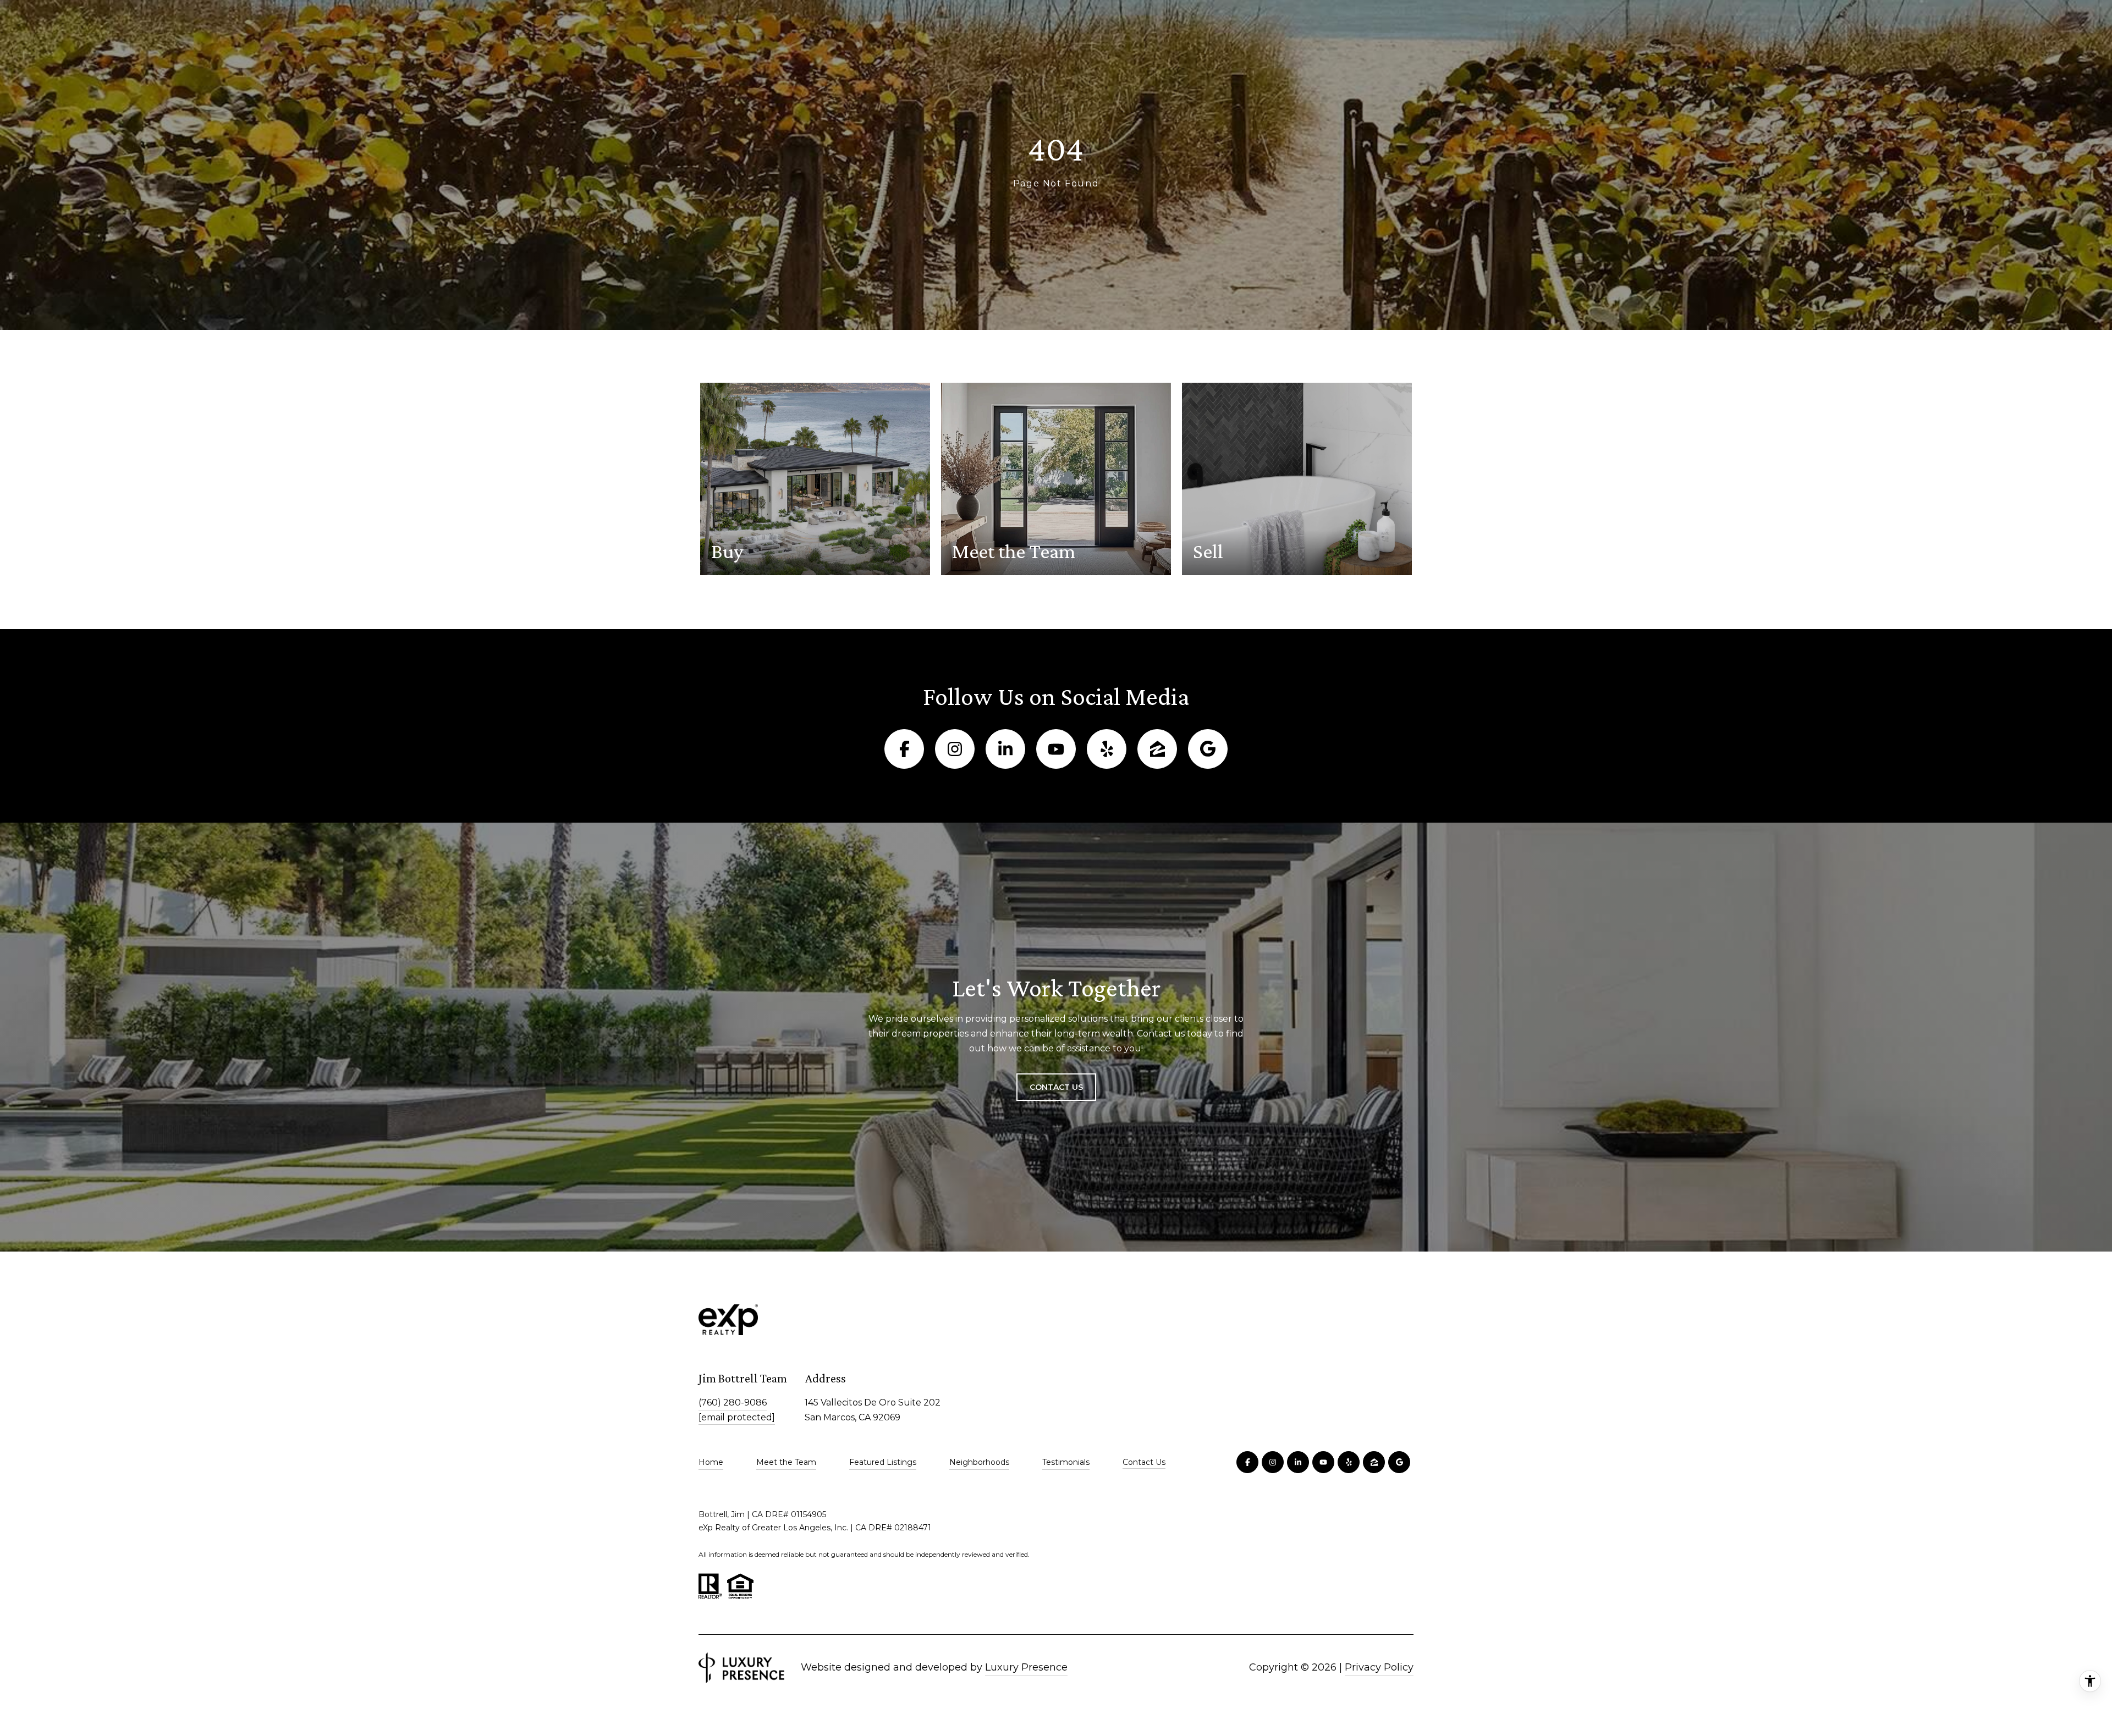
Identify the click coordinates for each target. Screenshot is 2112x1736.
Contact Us (1144, 1462)
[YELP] (1107, 749)
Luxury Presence (1026, 1667)
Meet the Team (786, 1462)
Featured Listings (883, 1462)
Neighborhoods (979, 1462)
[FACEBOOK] (904, 749)
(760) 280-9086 (733, 1402)
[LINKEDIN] (1005, 749)
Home (711, 1462)
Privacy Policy (1379, 1667)
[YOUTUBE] (1056, 749)
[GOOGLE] (1208, 749)
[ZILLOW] (1157, 749)
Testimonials (1066, 1462)
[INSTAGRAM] (955, 749)
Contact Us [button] (1056, 1087)
